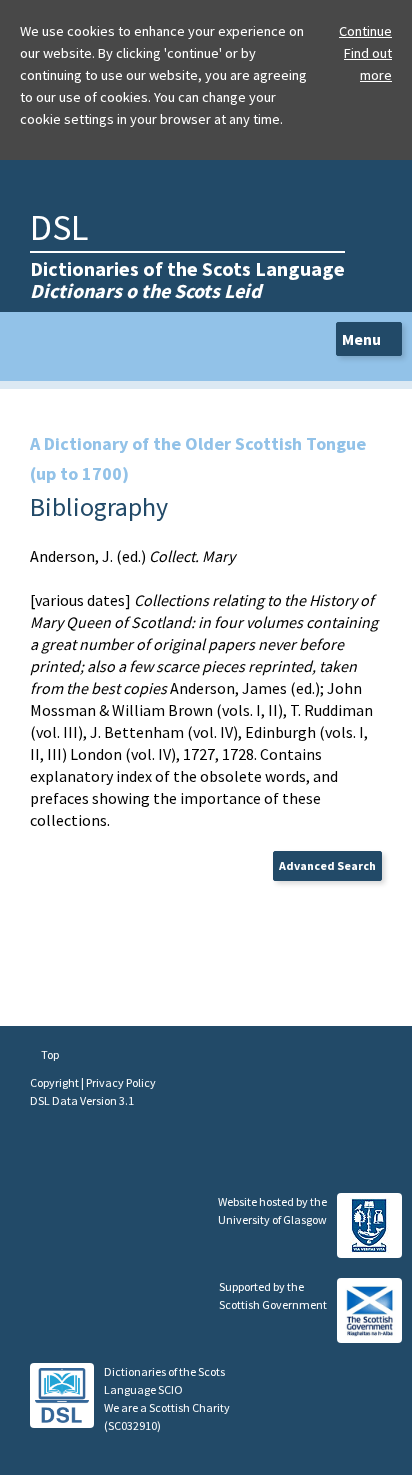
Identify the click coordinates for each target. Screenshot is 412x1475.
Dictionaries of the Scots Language (187, 279)
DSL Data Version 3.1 (82, 1100)
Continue (365, 31)
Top (49, 1054)
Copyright (55, 1082)
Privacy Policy (121, 1082)
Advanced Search (327, 865)
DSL (59, 227)
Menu (363, 339)
